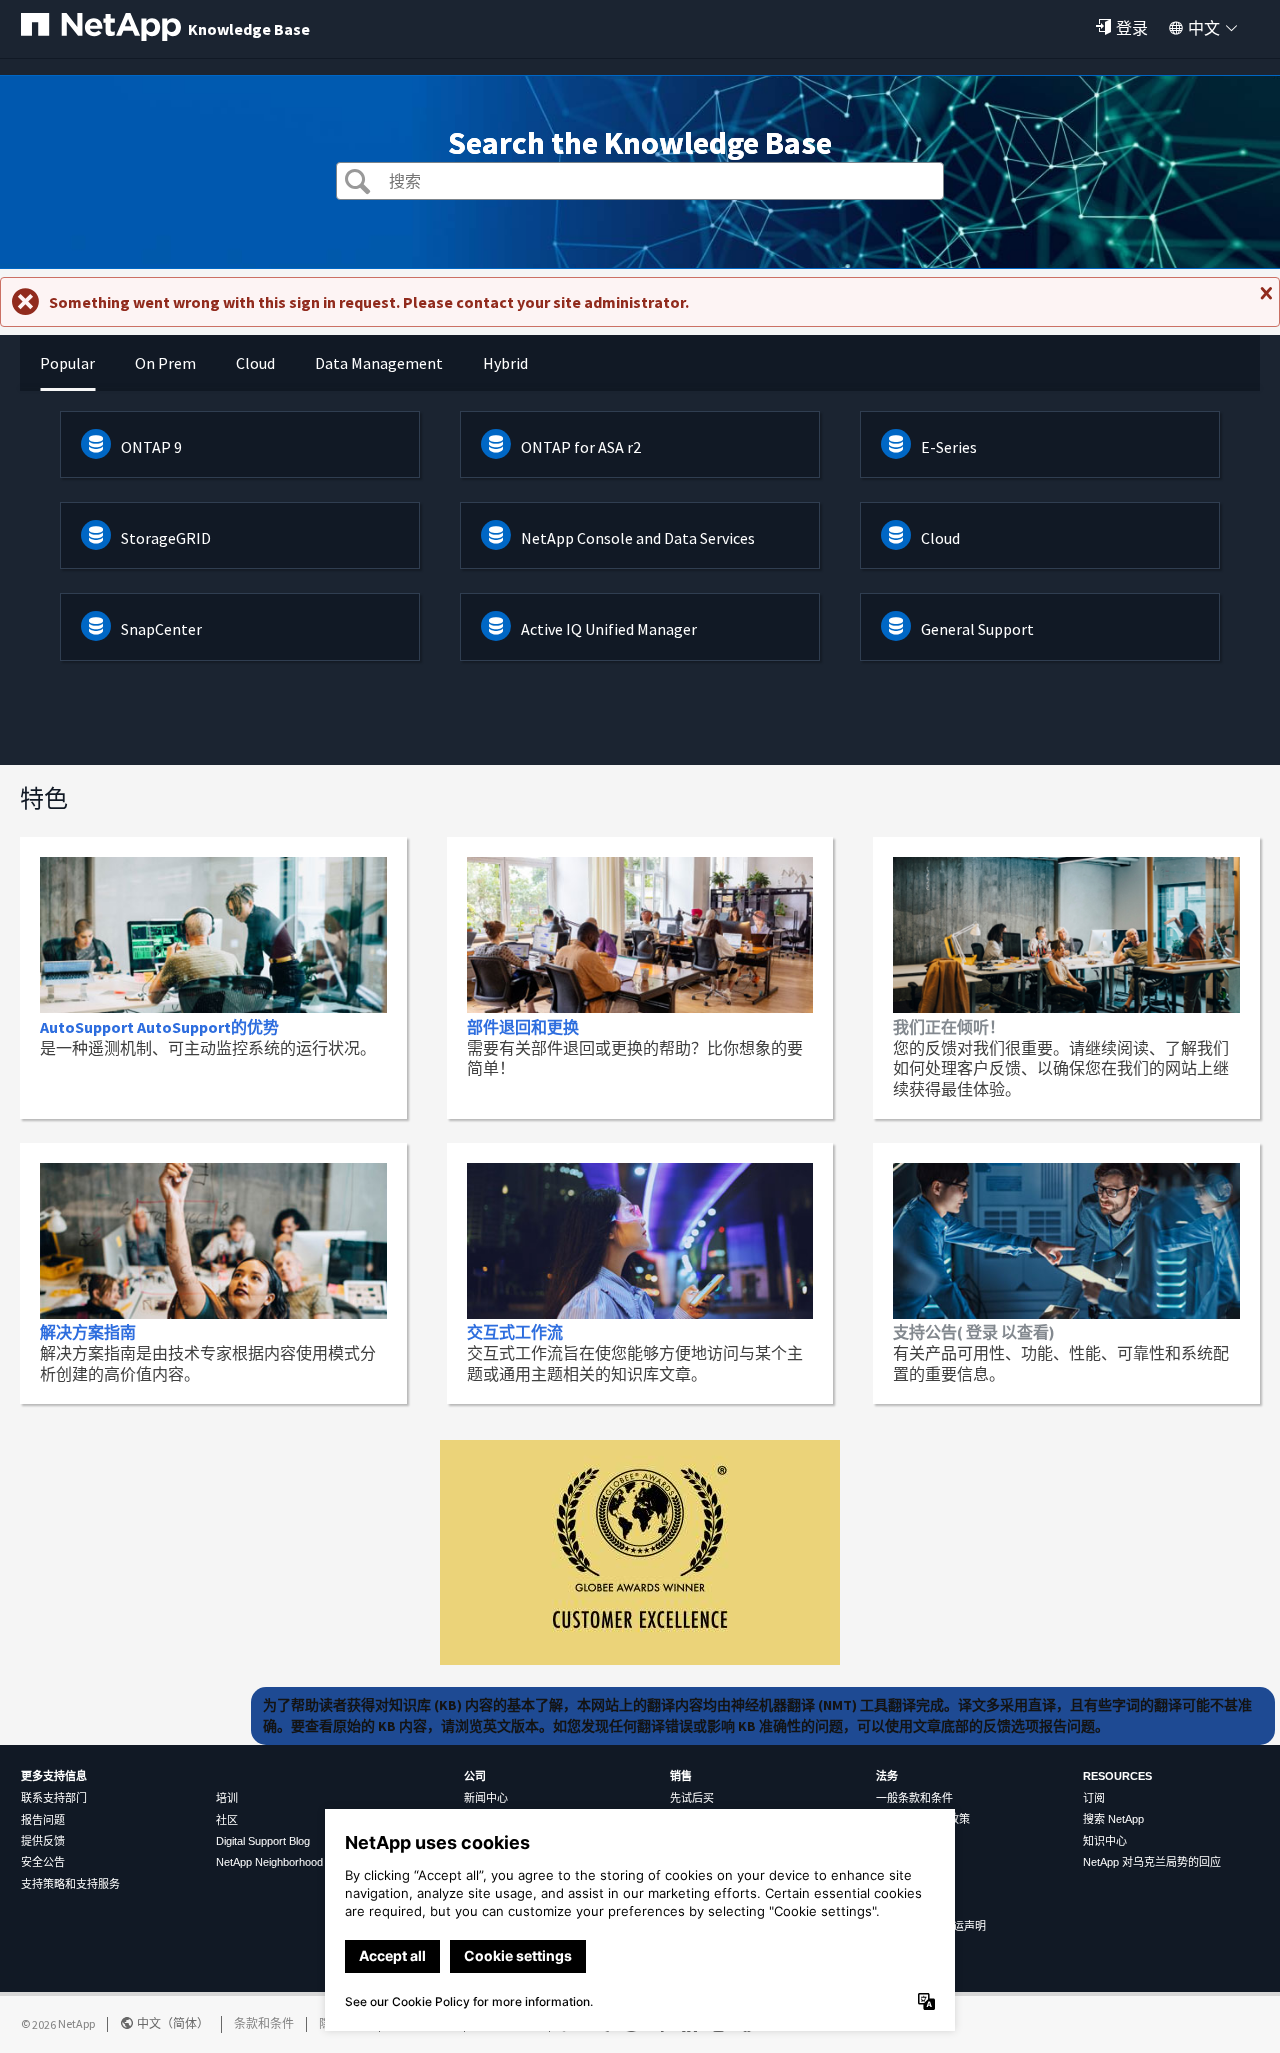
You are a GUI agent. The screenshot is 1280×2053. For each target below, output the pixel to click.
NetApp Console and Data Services (638, 538)
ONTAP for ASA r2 (581, 447)
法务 (887, 1776)
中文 (1204, 28)
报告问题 (43, 1820)
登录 (1132, 28)
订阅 (1094, 1798)
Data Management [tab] (379, 363)
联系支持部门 (54, 1798)
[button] (357, 183)
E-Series (949, 447)
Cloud (940, 538)
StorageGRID (166, 538)
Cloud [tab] (255, 363)
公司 (475, 1776)
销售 (681, 1776)
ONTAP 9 (151, 447)
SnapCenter (161, 629)
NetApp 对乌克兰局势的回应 (1152, 1862)
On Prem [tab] (165, 363)
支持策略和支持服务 (70, 1884)
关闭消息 (1264, 301)
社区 (227, 1820)
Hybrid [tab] (505, 363)
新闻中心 (486, 1798)
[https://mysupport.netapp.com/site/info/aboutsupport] (640, 1659)
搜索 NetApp (1113, 1819)
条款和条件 (264, 2023)
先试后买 (692, 1798)
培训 (227, 1798)
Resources (1117, 1776)
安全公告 (43, 1862)
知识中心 (1105, 1841)
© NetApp (58, 2023)
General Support (977, 629)
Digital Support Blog (263, 1841)
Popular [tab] (67, 363)
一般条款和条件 (914, 1798)
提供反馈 (43, 1841)
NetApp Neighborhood (269, 1862)
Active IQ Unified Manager (609, 629)
